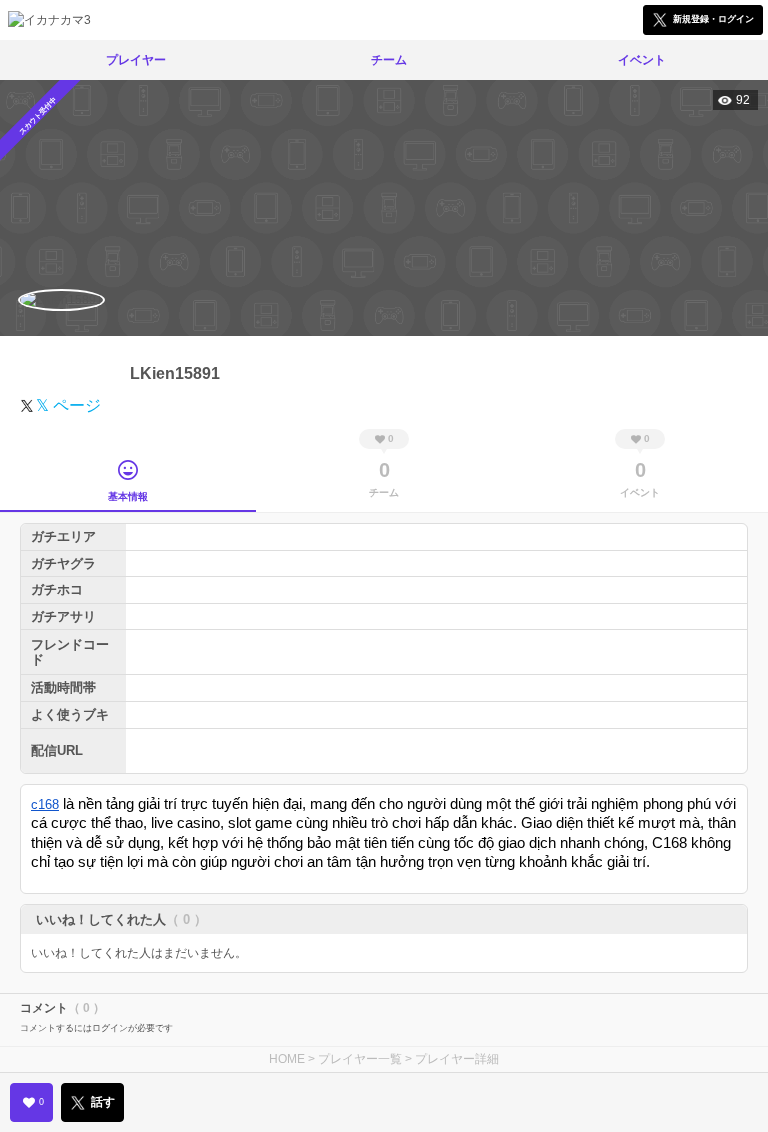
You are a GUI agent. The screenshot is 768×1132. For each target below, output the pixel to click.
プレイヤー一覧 (360, 1059)
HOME (287, 1059)
